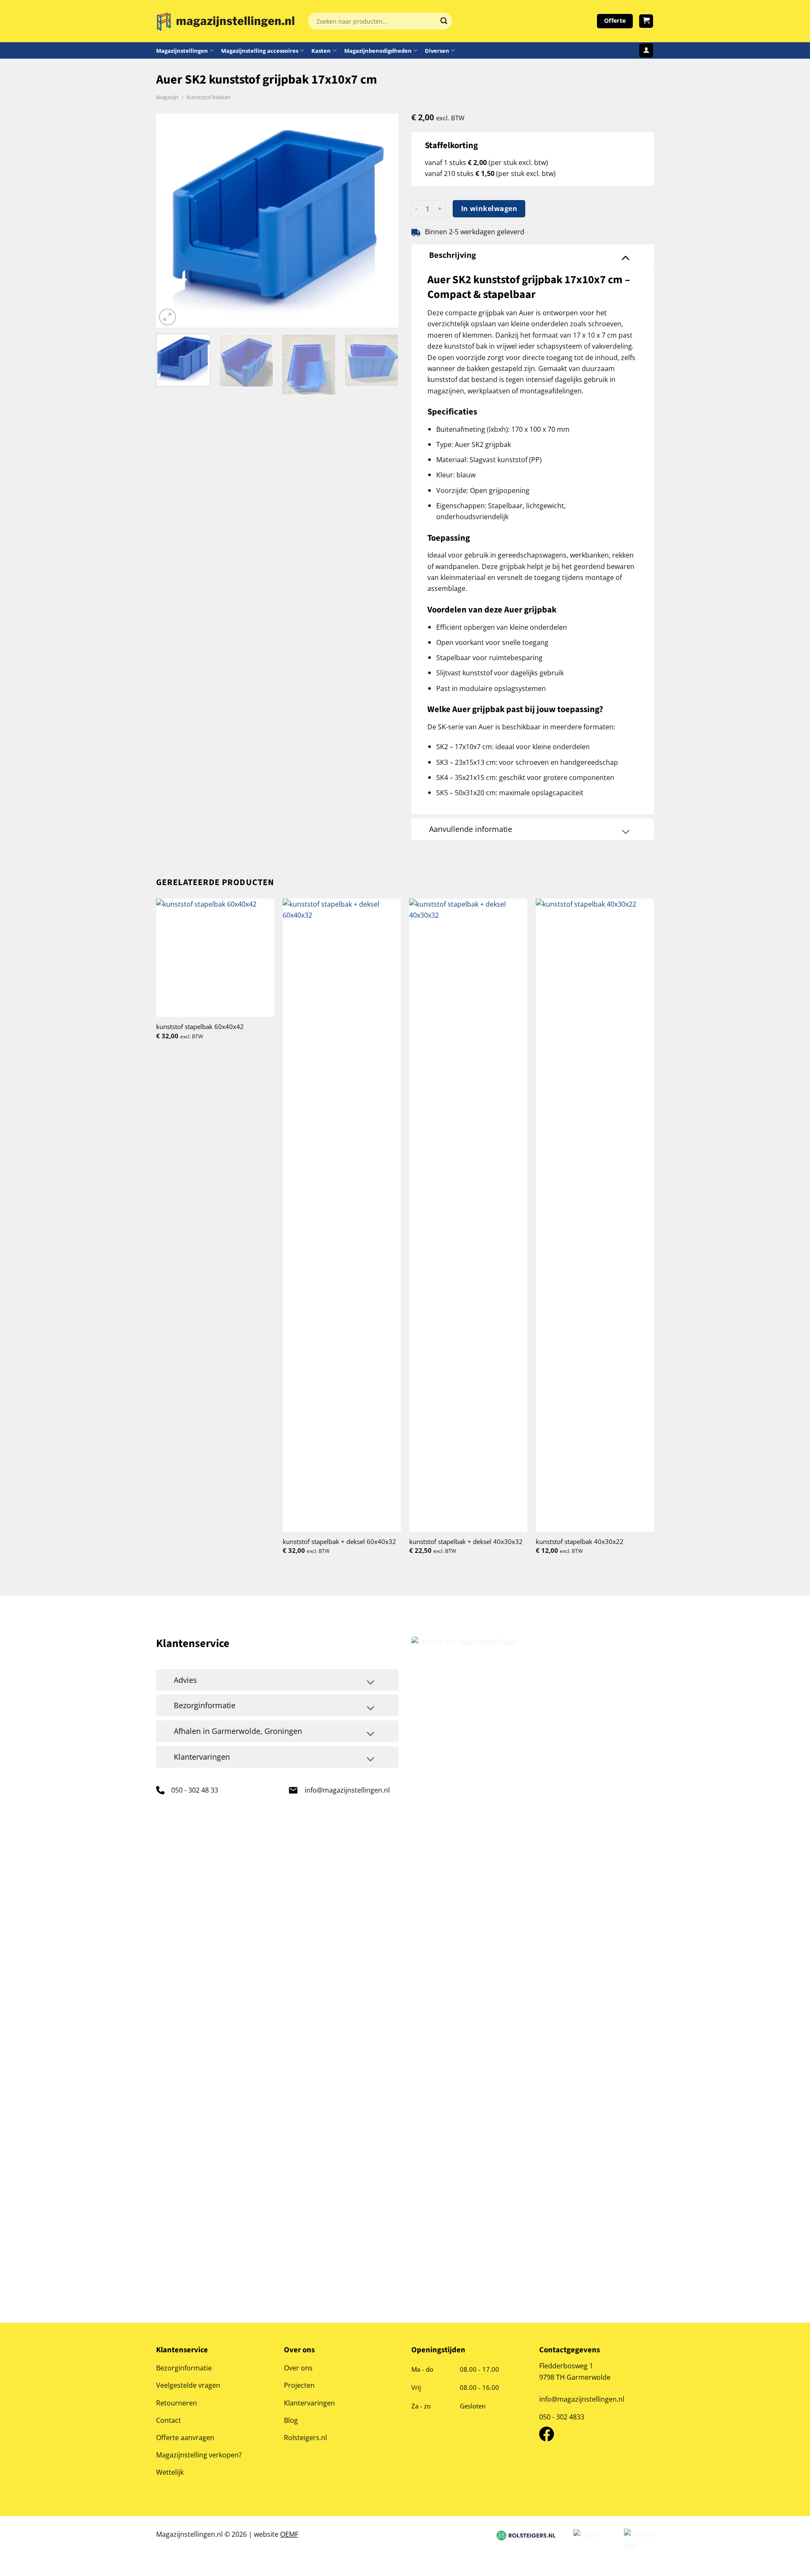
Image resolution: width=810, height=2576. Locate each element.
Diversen (437, 51)
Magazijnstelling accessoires (260, 51)
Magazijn (167, 97)
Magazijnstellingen (182, 51)
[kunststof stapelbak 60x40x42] (215, 958)
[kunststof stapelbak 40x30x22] (595, 1215)
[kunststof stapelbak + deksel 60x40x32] (342, 1215)
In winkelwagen (489, 209)
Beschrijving (452, 255)
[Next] (383, 221)
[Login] (646, 50)
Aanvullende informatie (471, 829)
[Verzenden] (444, 21)
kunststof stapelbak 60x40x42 (200, 1027)
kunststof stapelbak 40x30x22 (580, 1542)
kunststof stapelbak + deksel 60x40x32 (339, 1542)
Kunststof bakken (209, 97)
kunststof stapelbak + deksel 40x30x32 (466, 1542)
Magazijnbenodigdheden (378, 51)
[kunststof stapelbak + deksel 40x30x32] (468, 1215)
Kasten (321, 51)
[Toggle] (626, 257)
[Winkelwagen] (646, 21)
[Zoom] (167, 317)
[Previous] (172, 221)
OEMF (289, 2534)
